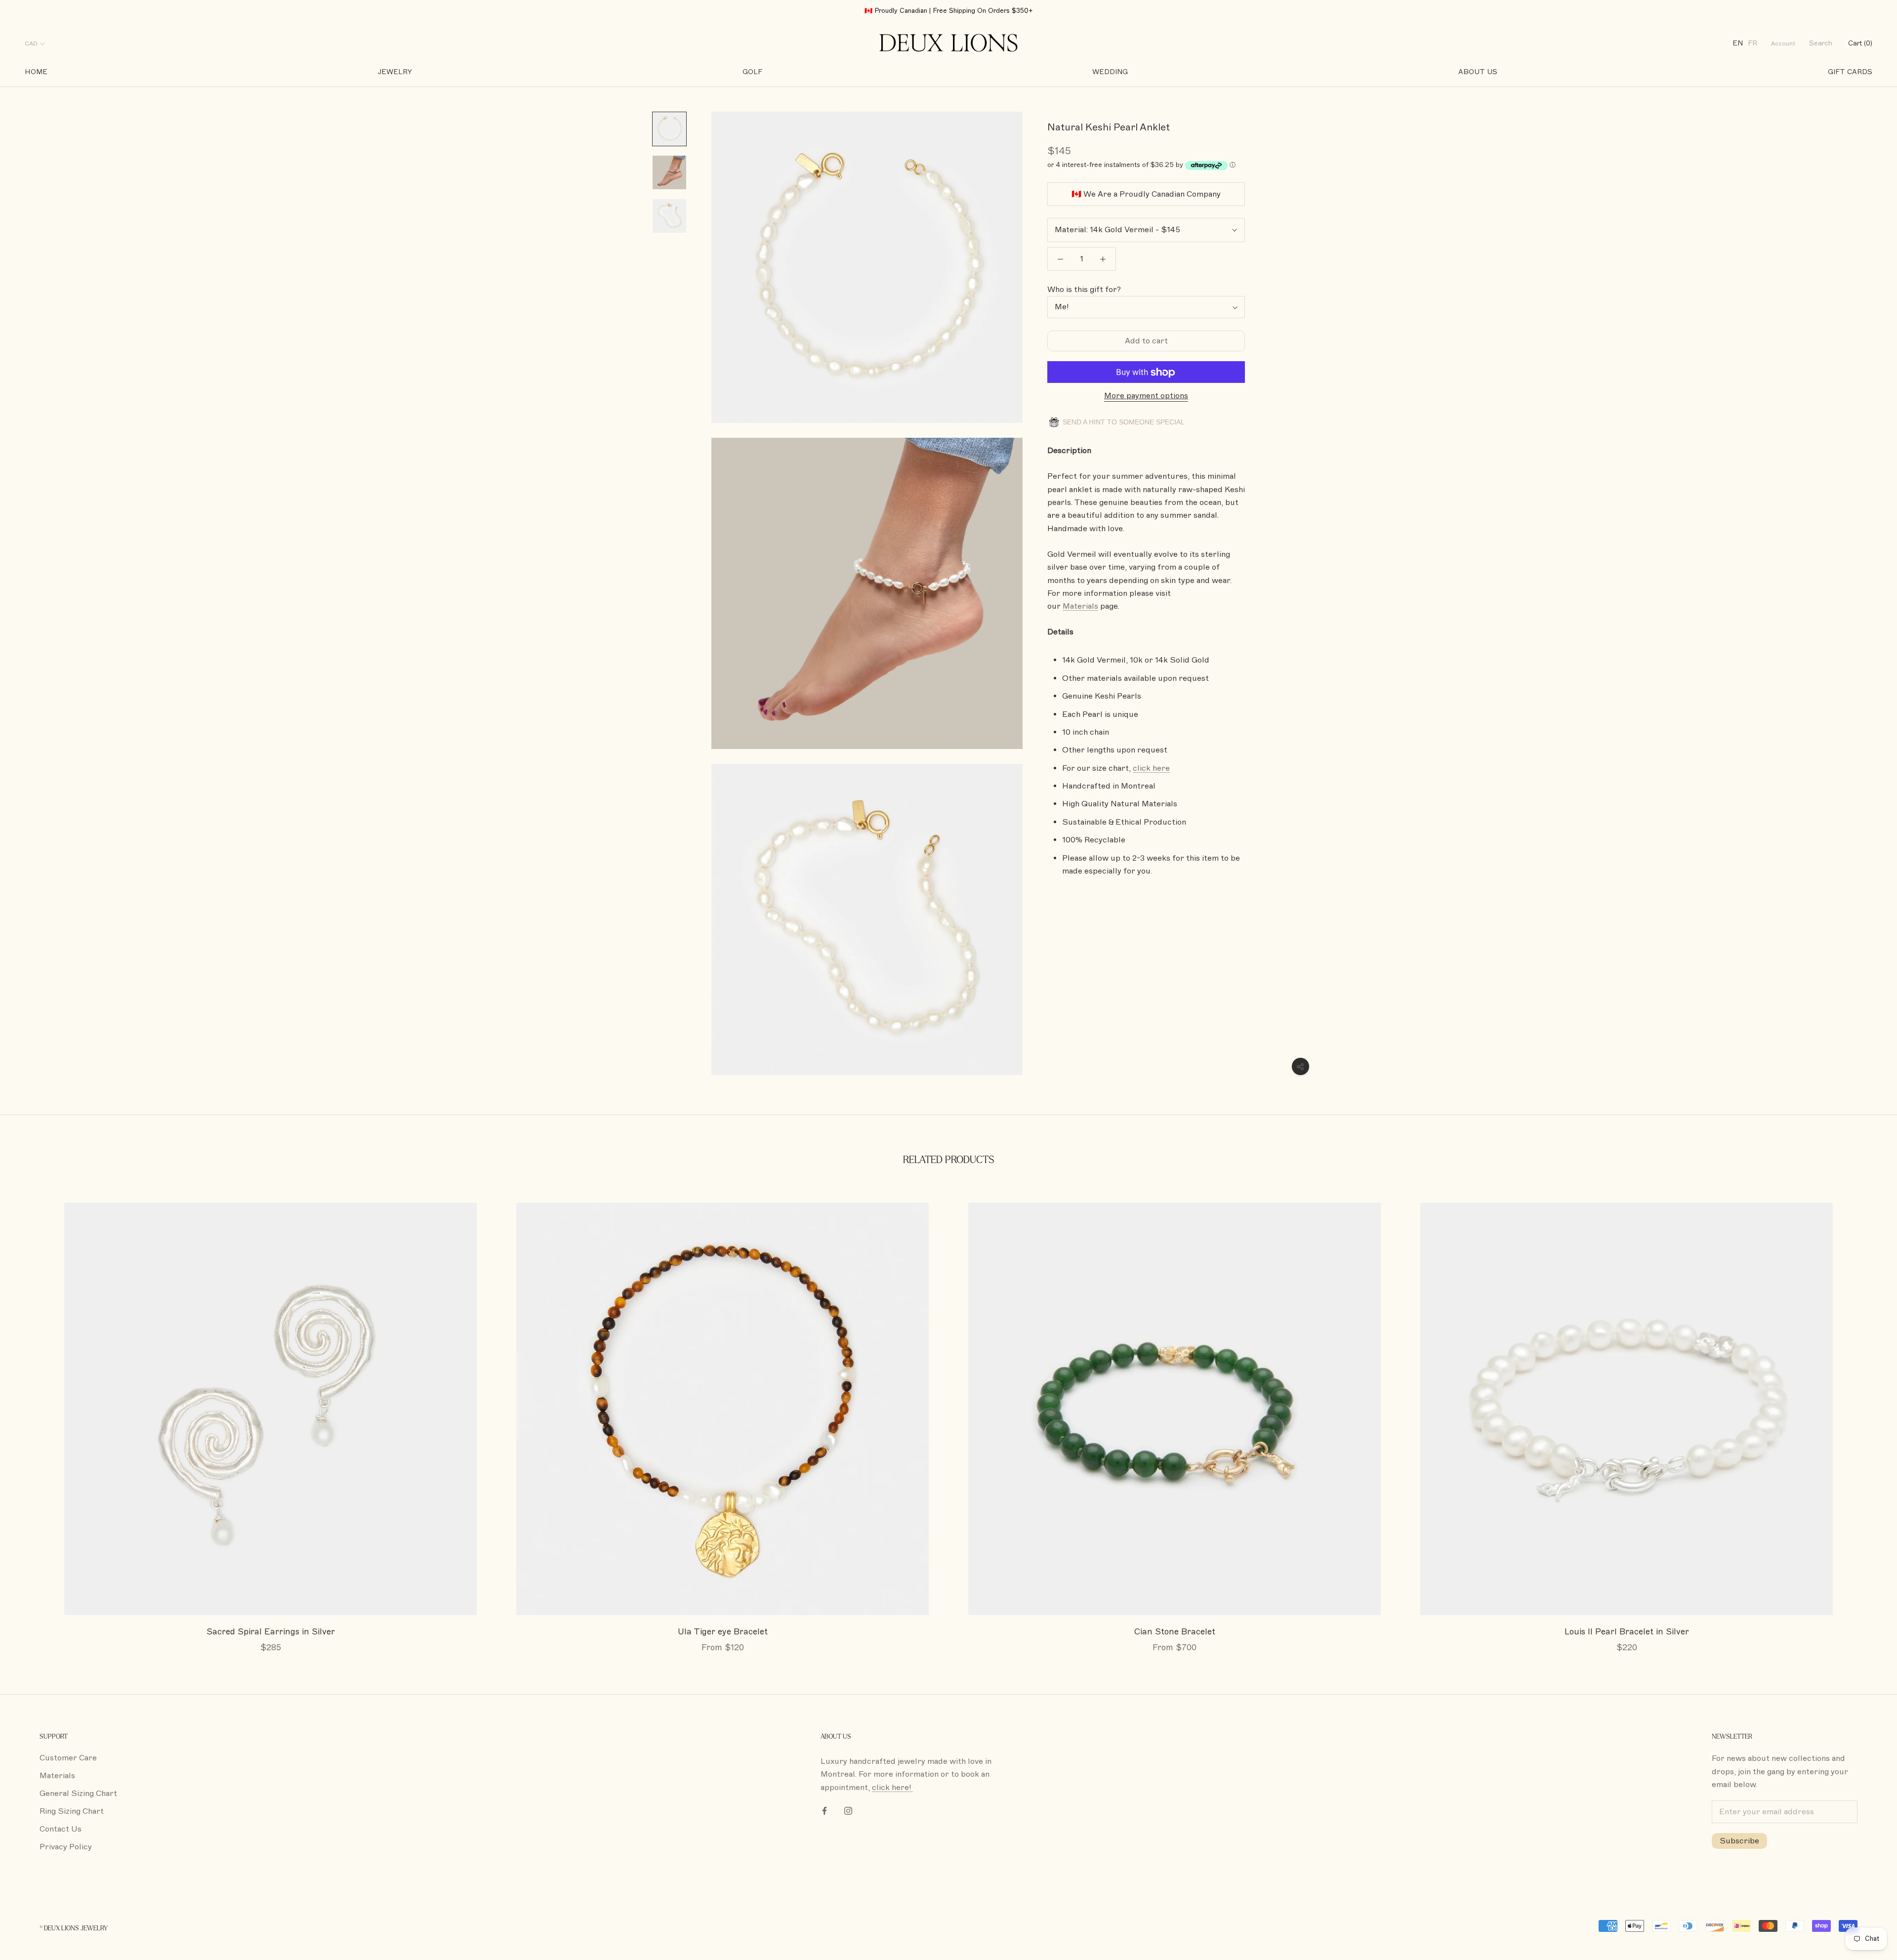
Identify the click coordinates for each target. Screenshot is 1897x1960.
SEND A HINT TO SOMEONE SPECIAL (1123, 422)
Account (1783, 44)
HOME (36, 72)
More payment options (1146, 396)
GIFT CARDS (1850, 72)
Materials (57, 1776)
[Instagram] (848, 1810)
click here (1151, 768)
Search (1821, 44)
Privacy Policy (66, 1847)
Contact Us (61, 1829)
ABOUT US (1478, 72)
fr (1753, 44)
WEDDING (1110, 72)
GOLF (752, 72)
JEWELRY (395, 72)
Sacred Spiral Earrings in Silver (271, 1632)
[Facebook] (825, 1810)
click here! (892, 1788)
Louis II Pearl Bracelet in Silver (1627, 1632)
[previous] (31, 1417)
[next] (1866, 1417)
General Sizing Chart (78, 1793)
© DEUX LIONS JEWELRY (74, 1928)
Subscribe (1739, 1841)
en (1738, 44)
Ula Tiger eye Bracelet (723, 1632)
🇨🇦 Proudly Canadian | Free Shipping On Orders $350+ (949, 11)
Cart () (1860, 44)
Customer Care (68, 1758)
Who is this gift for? (1084, 290)
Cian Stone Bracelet (1175, 1632)
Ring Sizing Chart (72, 1811)
